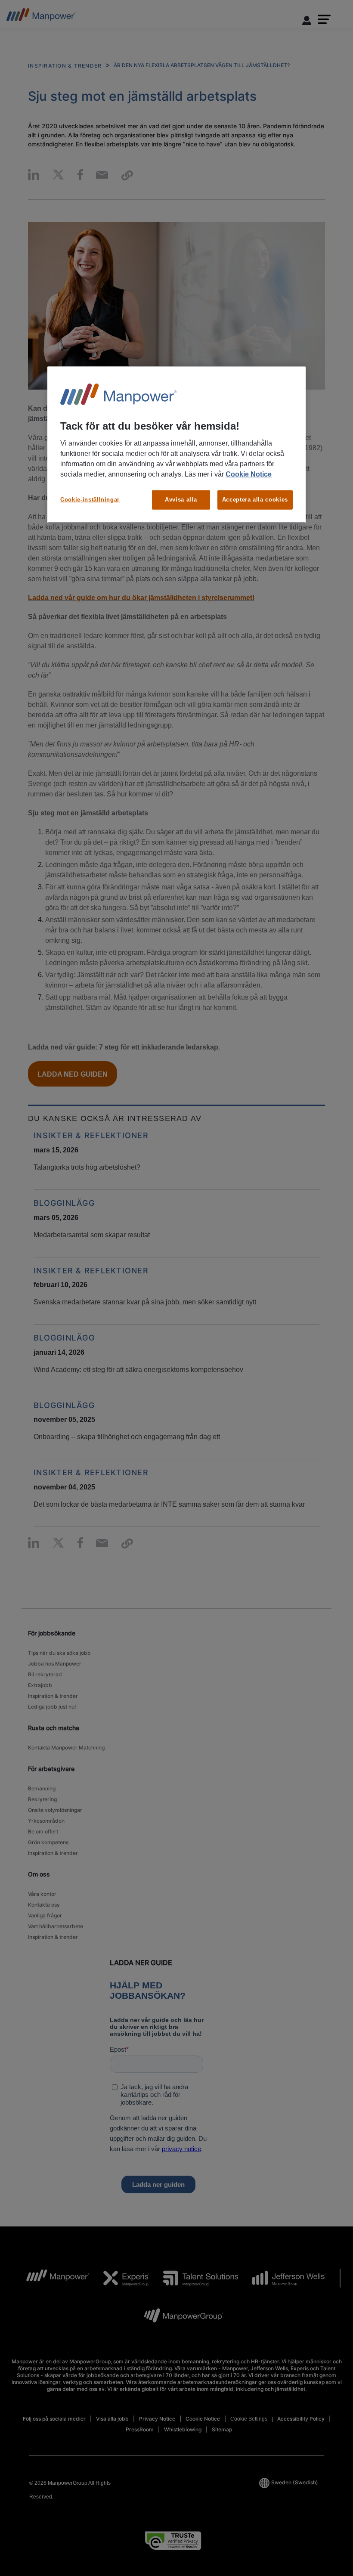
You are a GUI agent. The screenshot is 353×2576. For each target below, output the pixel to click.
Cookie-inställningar (90, 500)
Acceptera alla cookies (255, 500)
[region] (176, 444)
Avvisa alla (181, 500)
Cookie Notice (249, 474)
